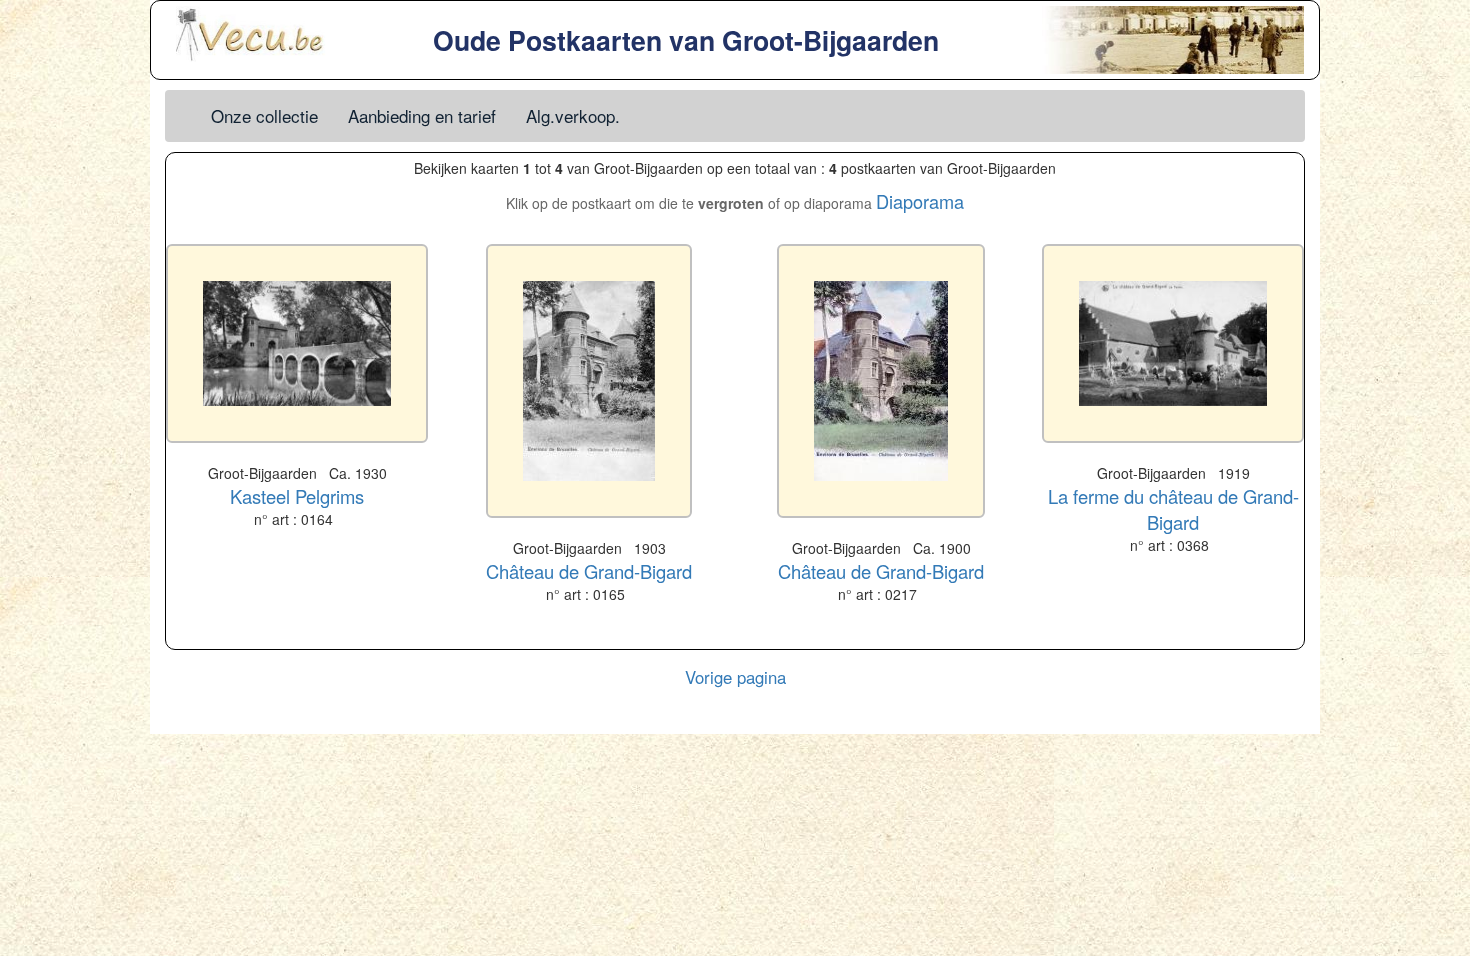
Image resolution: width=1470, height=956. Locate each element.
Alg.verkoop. (573, 115)
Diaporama (920, 201)
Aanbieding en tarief (422, 115)
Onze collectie (264, 115)
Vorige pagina (735, 677)
